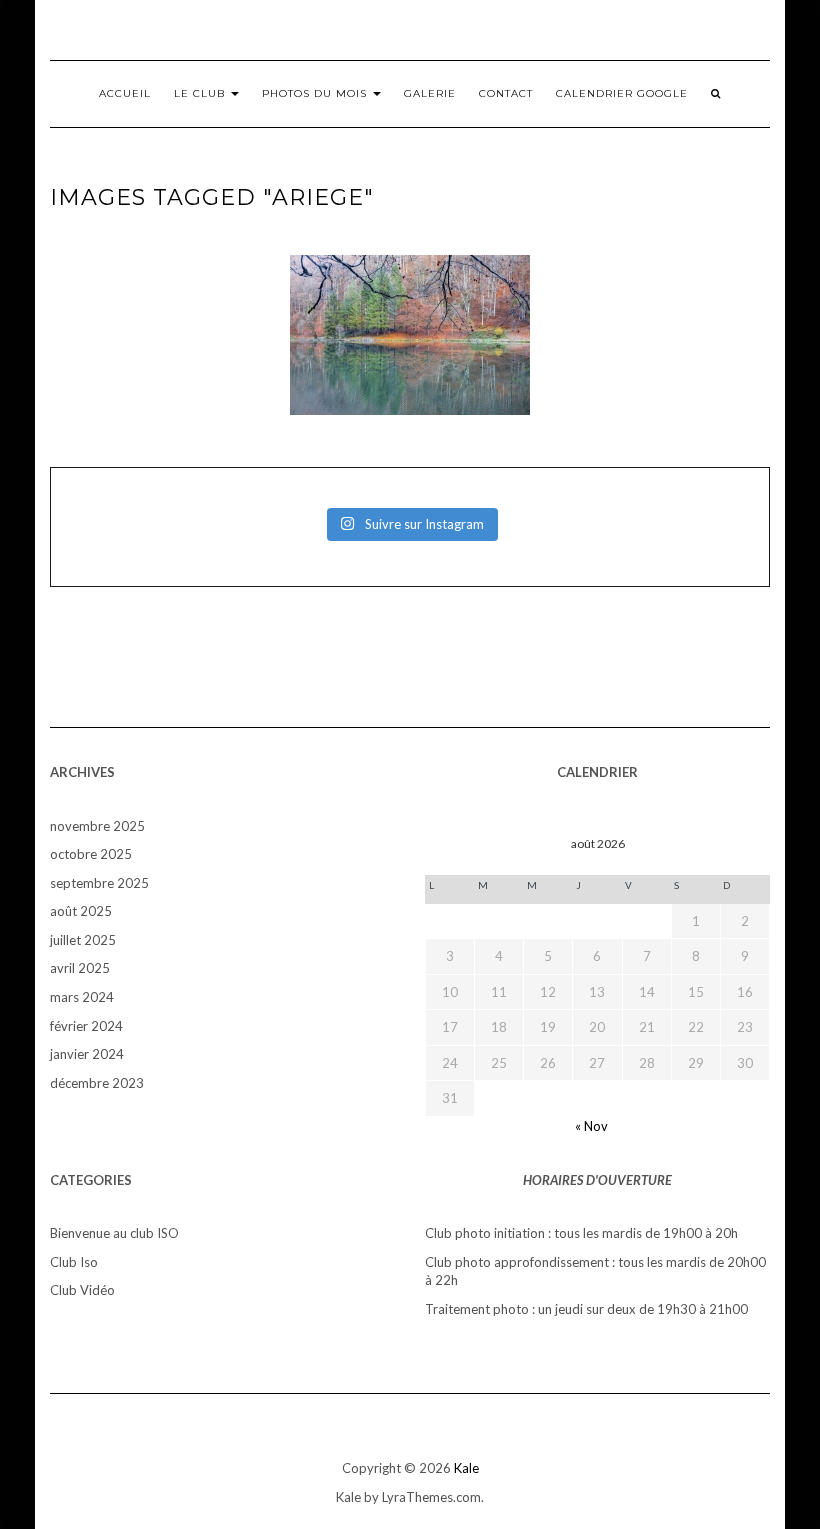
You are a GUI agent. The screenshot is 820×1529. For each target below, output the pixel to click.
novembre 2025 (97, 826)
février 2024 (86, 1026)
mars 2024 (82, 997)
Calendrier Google (622, 93)
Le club (201, 93)
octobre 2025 (91, 854)
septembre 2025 (99, 883)
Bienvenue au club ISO (114, 1233)
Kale (466, 1468)
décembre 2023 (97, 1083)
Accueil (125, 93)
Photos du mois (316, 93)
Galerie (430, 93)
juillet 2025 (83, 940)
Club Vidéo (82, 1290)
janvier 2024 (87, 1054)
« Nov (591, 1126)
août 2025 (81, 911)
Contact (506, 93)
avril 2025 (80, 968)
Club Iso (74, 1262)
